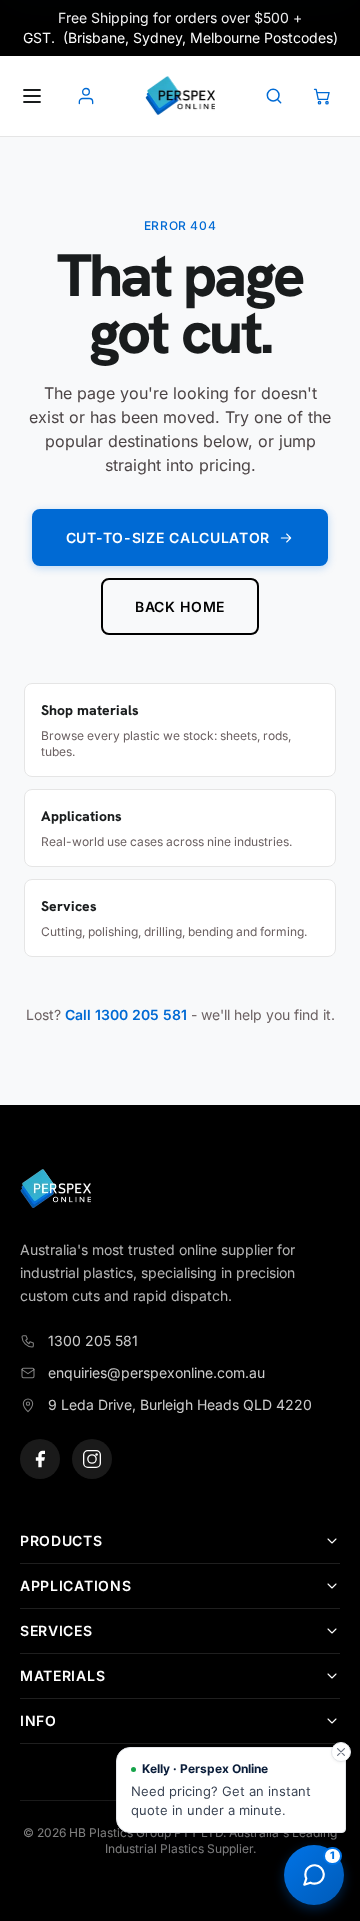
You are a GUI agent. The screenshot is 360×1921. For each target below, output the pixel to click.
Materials (62, 1675)
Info (38, 1720)
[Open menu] (32, 96)
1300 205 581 (93, 1340)
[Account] (86, 96)
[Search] (274, 96)
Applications (75, 1585)
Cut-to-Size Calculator (168, 537)
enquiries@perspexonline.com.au (156, 1372)
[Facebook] (40, 1459)
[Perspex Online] (180, 96)
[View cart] (322, 96)
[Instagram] (92, 1459)
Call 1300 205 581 (126, 1014)
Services (56, 1630)
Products (61, 1540)
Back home (180, 606)
